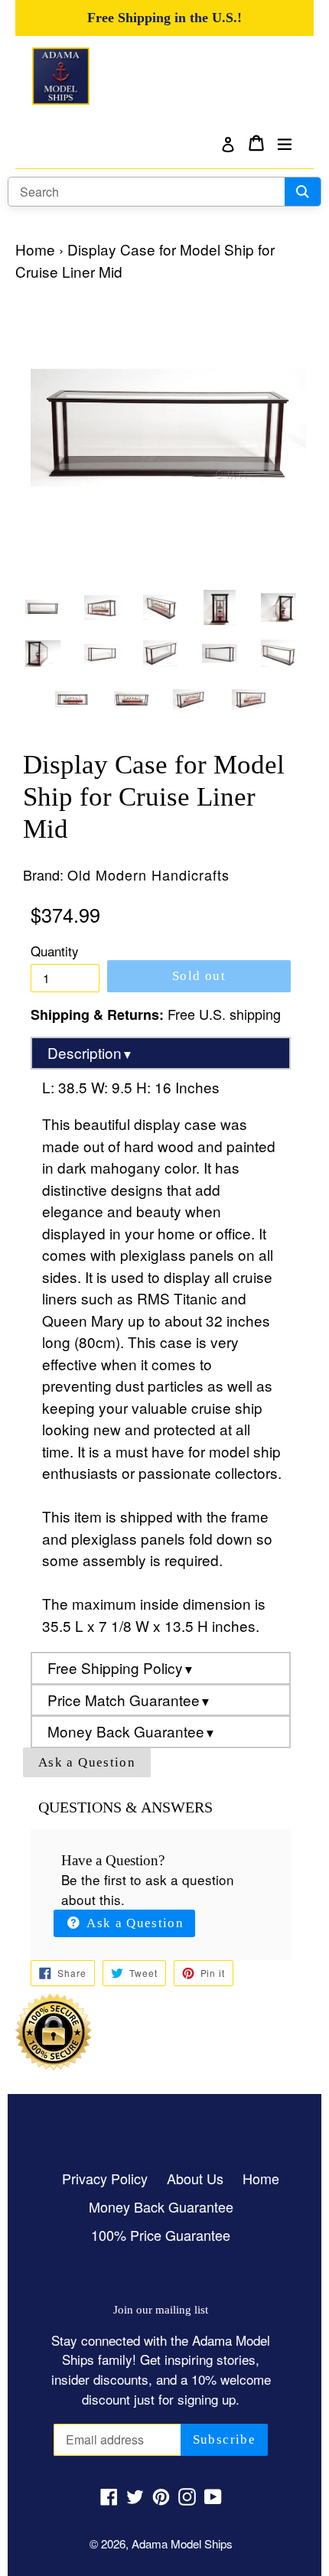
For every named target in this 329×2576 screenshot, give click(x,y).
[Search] (303, 192)
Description (90, 1052)
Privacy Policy (105, 2178)
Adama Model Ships (182, 2543)
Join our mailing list (161, 2309)
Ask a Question (87, 1762)
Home (35, 249)
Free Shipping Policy (121, 1667)
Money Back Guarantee (132, 1731)
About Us (195, 2178)
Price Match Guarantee (129, 1700)
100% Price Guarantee (161, 2235)
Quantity (55, 951)
